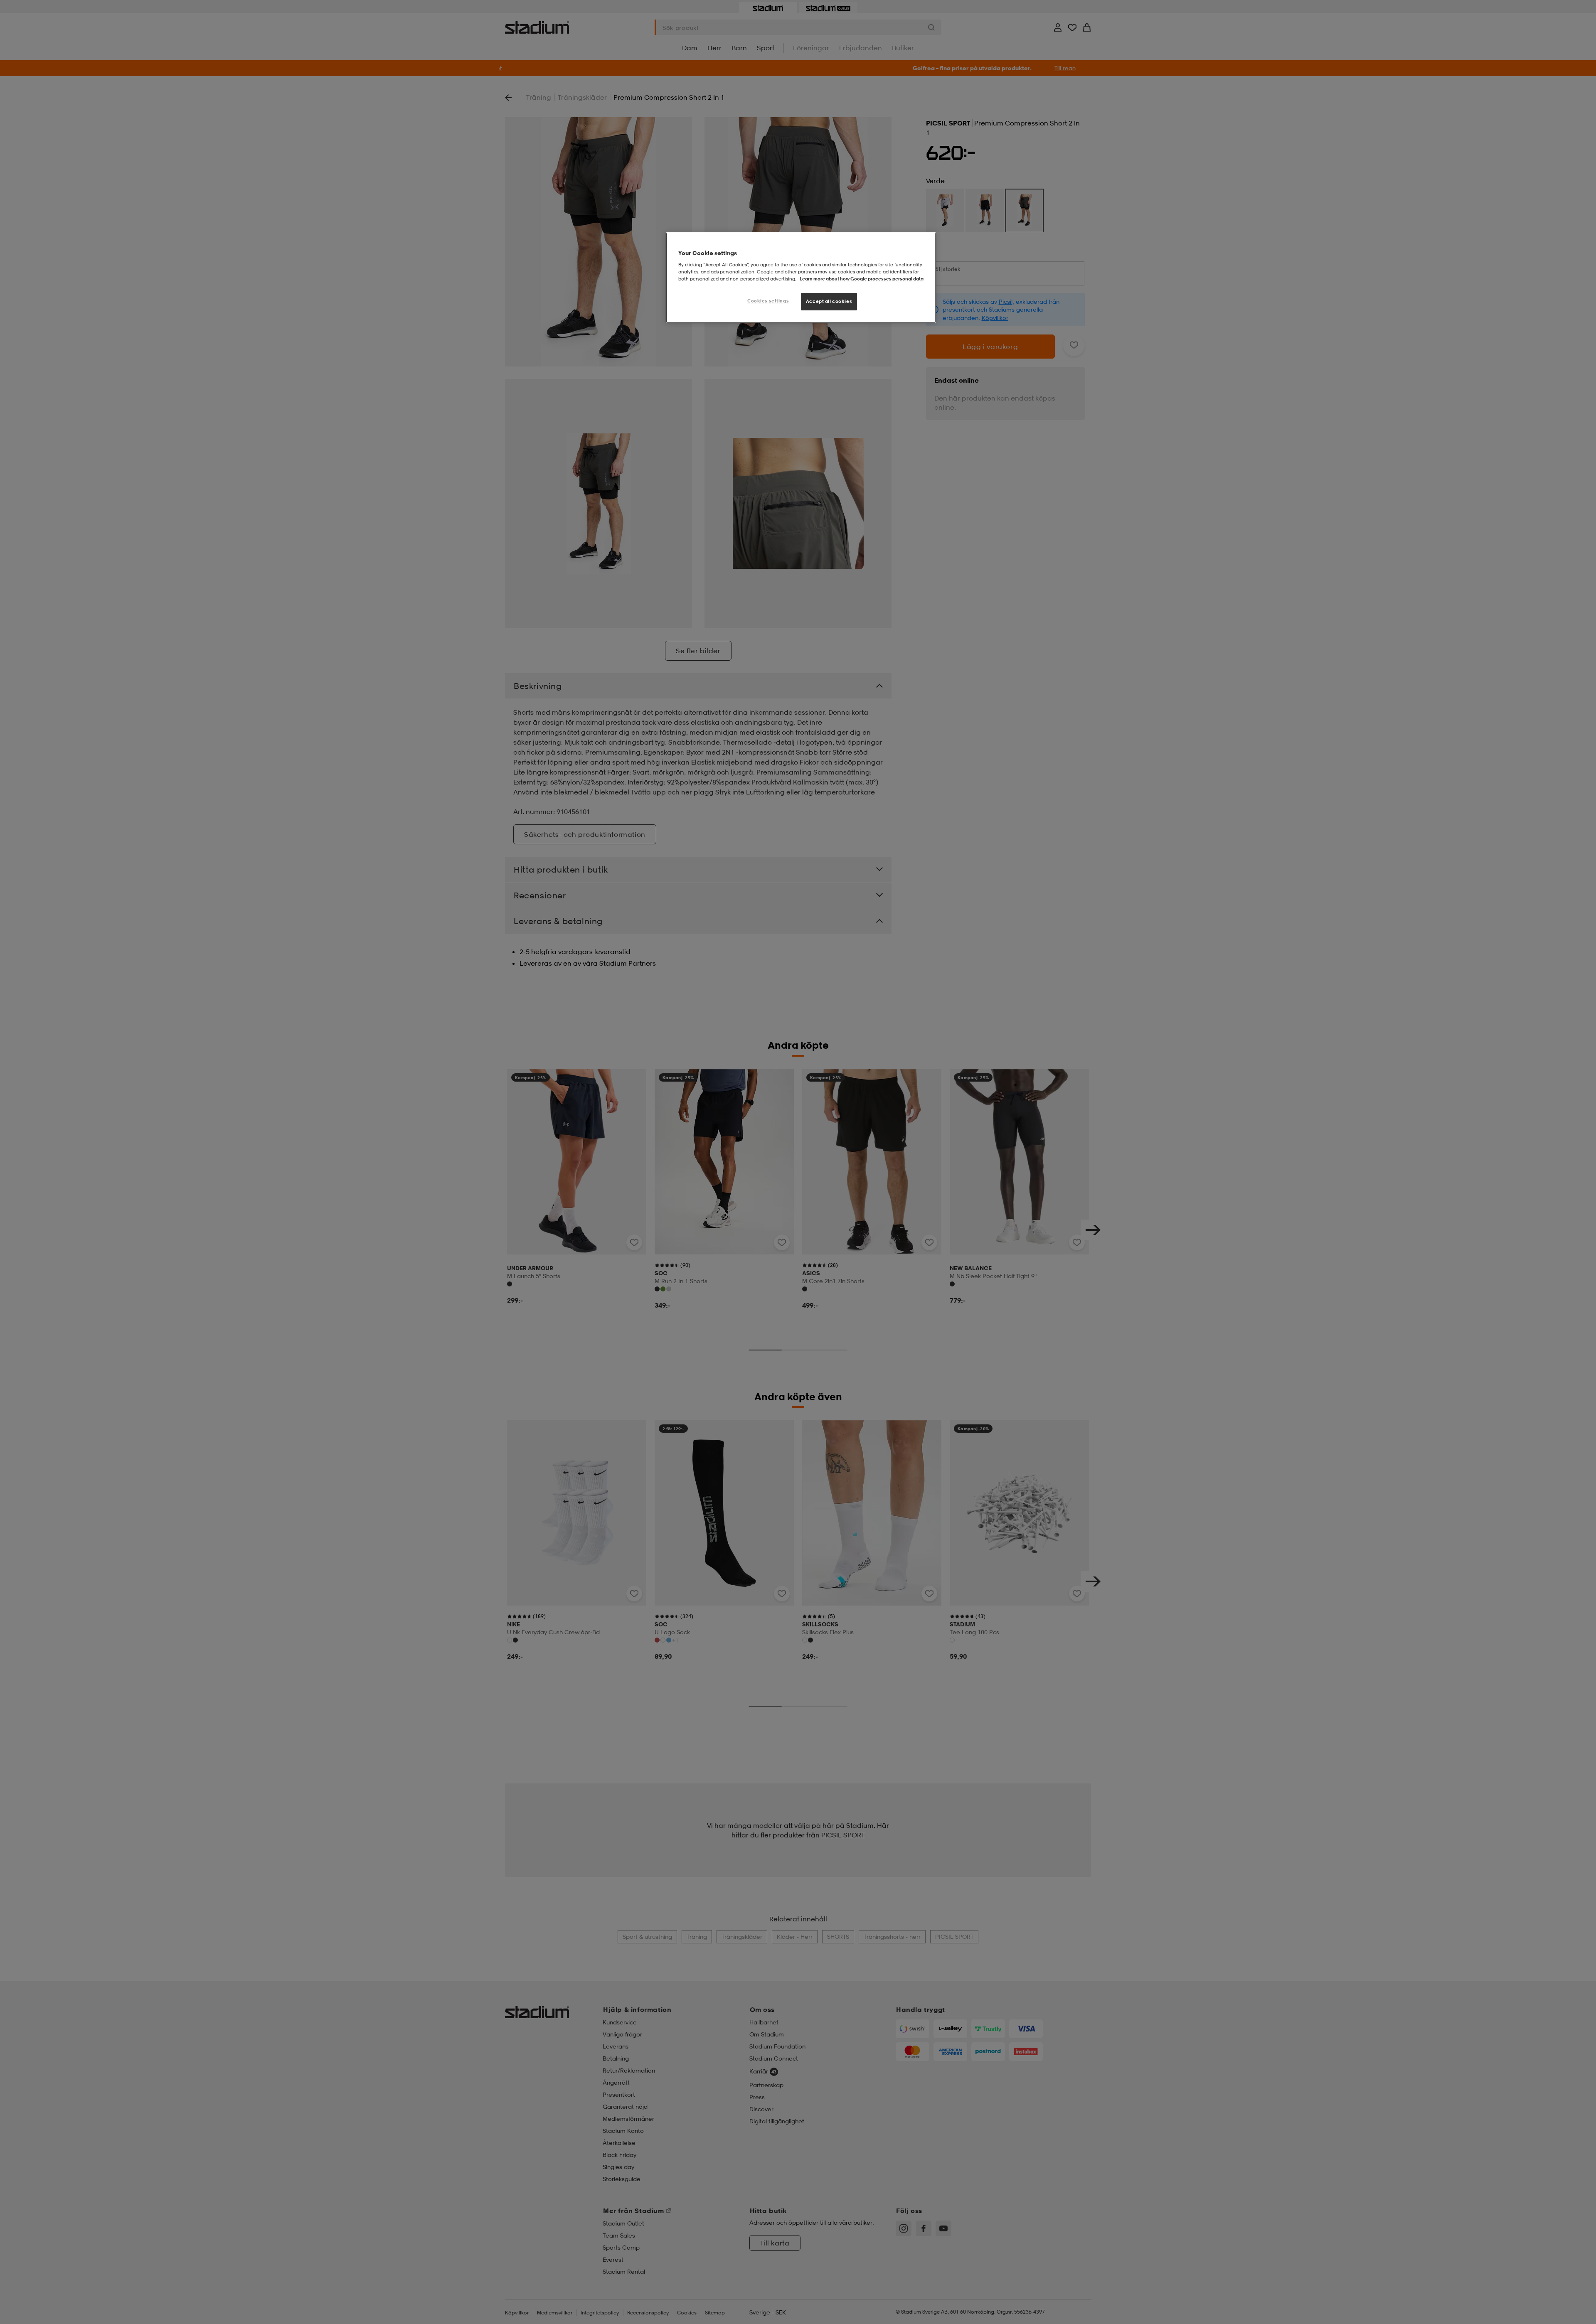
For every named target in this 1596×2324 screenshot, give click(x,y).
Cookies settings (768, 301)
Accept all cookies (829, 301)
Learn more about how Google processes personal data (862, 279)
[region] (801, 278)
